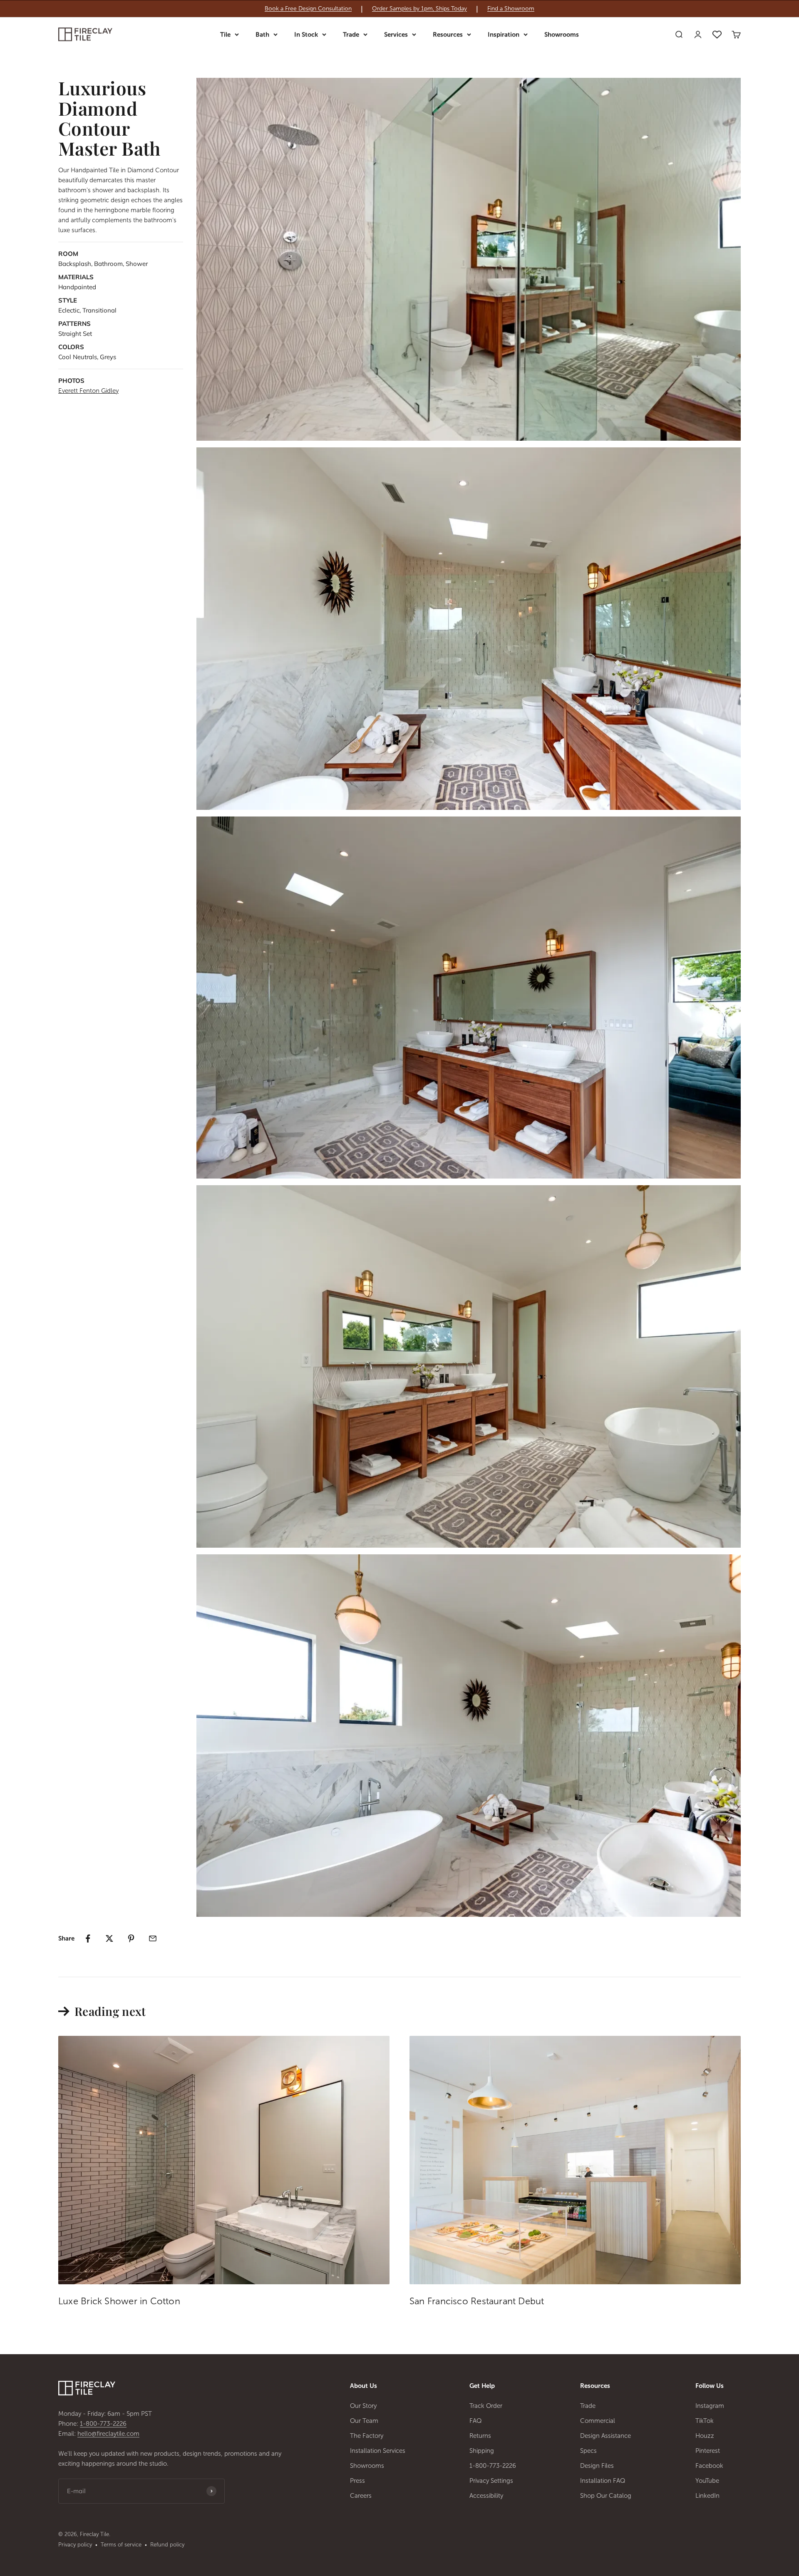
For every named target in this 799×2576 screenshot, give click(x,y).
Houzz (705, 2436)
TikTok (705, 2421)
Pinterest (708, 2451)
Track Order (486, 2406)
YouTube (707, 2481)
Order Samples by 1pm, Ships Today (419, 9)
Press (357, 2481)
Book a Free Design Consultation (308, 9)
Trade (351, 35)
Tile (225, 35)
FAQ (476, 2421)
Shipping (482, 2451)
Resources (448, 35)
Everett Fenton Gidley (88, 391)
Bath (262, 35)
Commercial (598, 2421)
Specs (588, 2451)
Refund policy (167, 2545)
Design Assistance (605, 2436)
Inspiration (504, 35)
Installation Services (378, 2451)
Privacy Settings (491, 2481)
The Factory (367, 2436)
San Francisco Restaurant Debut (477, 2301)
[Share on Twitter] (109, 1938)
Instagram (710, 2406)
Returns (480, 2436)
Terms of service (121, 2545)
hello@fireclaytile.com (108, 2434)
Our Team (364, 2421)
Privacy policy (75, 2545)
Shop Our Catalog (606, 2496)
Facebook (709, 2466)
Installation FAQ (603, 2481)
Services (396, 35)
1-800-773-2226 (103, 2424)
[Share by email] (153, 1938)
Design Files (597, 2466)
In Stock (306, 35)
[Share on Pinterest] (131, 1938)
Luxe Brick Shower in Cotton (119, 2301)
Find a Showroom (511, 9)
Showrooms (562, 35)
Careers (361, 2496)
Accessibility (486, 2496)
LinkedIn (707, 2496)
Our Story (363, 2406)
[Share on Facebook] (88, 1938)
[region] (399, 9)
